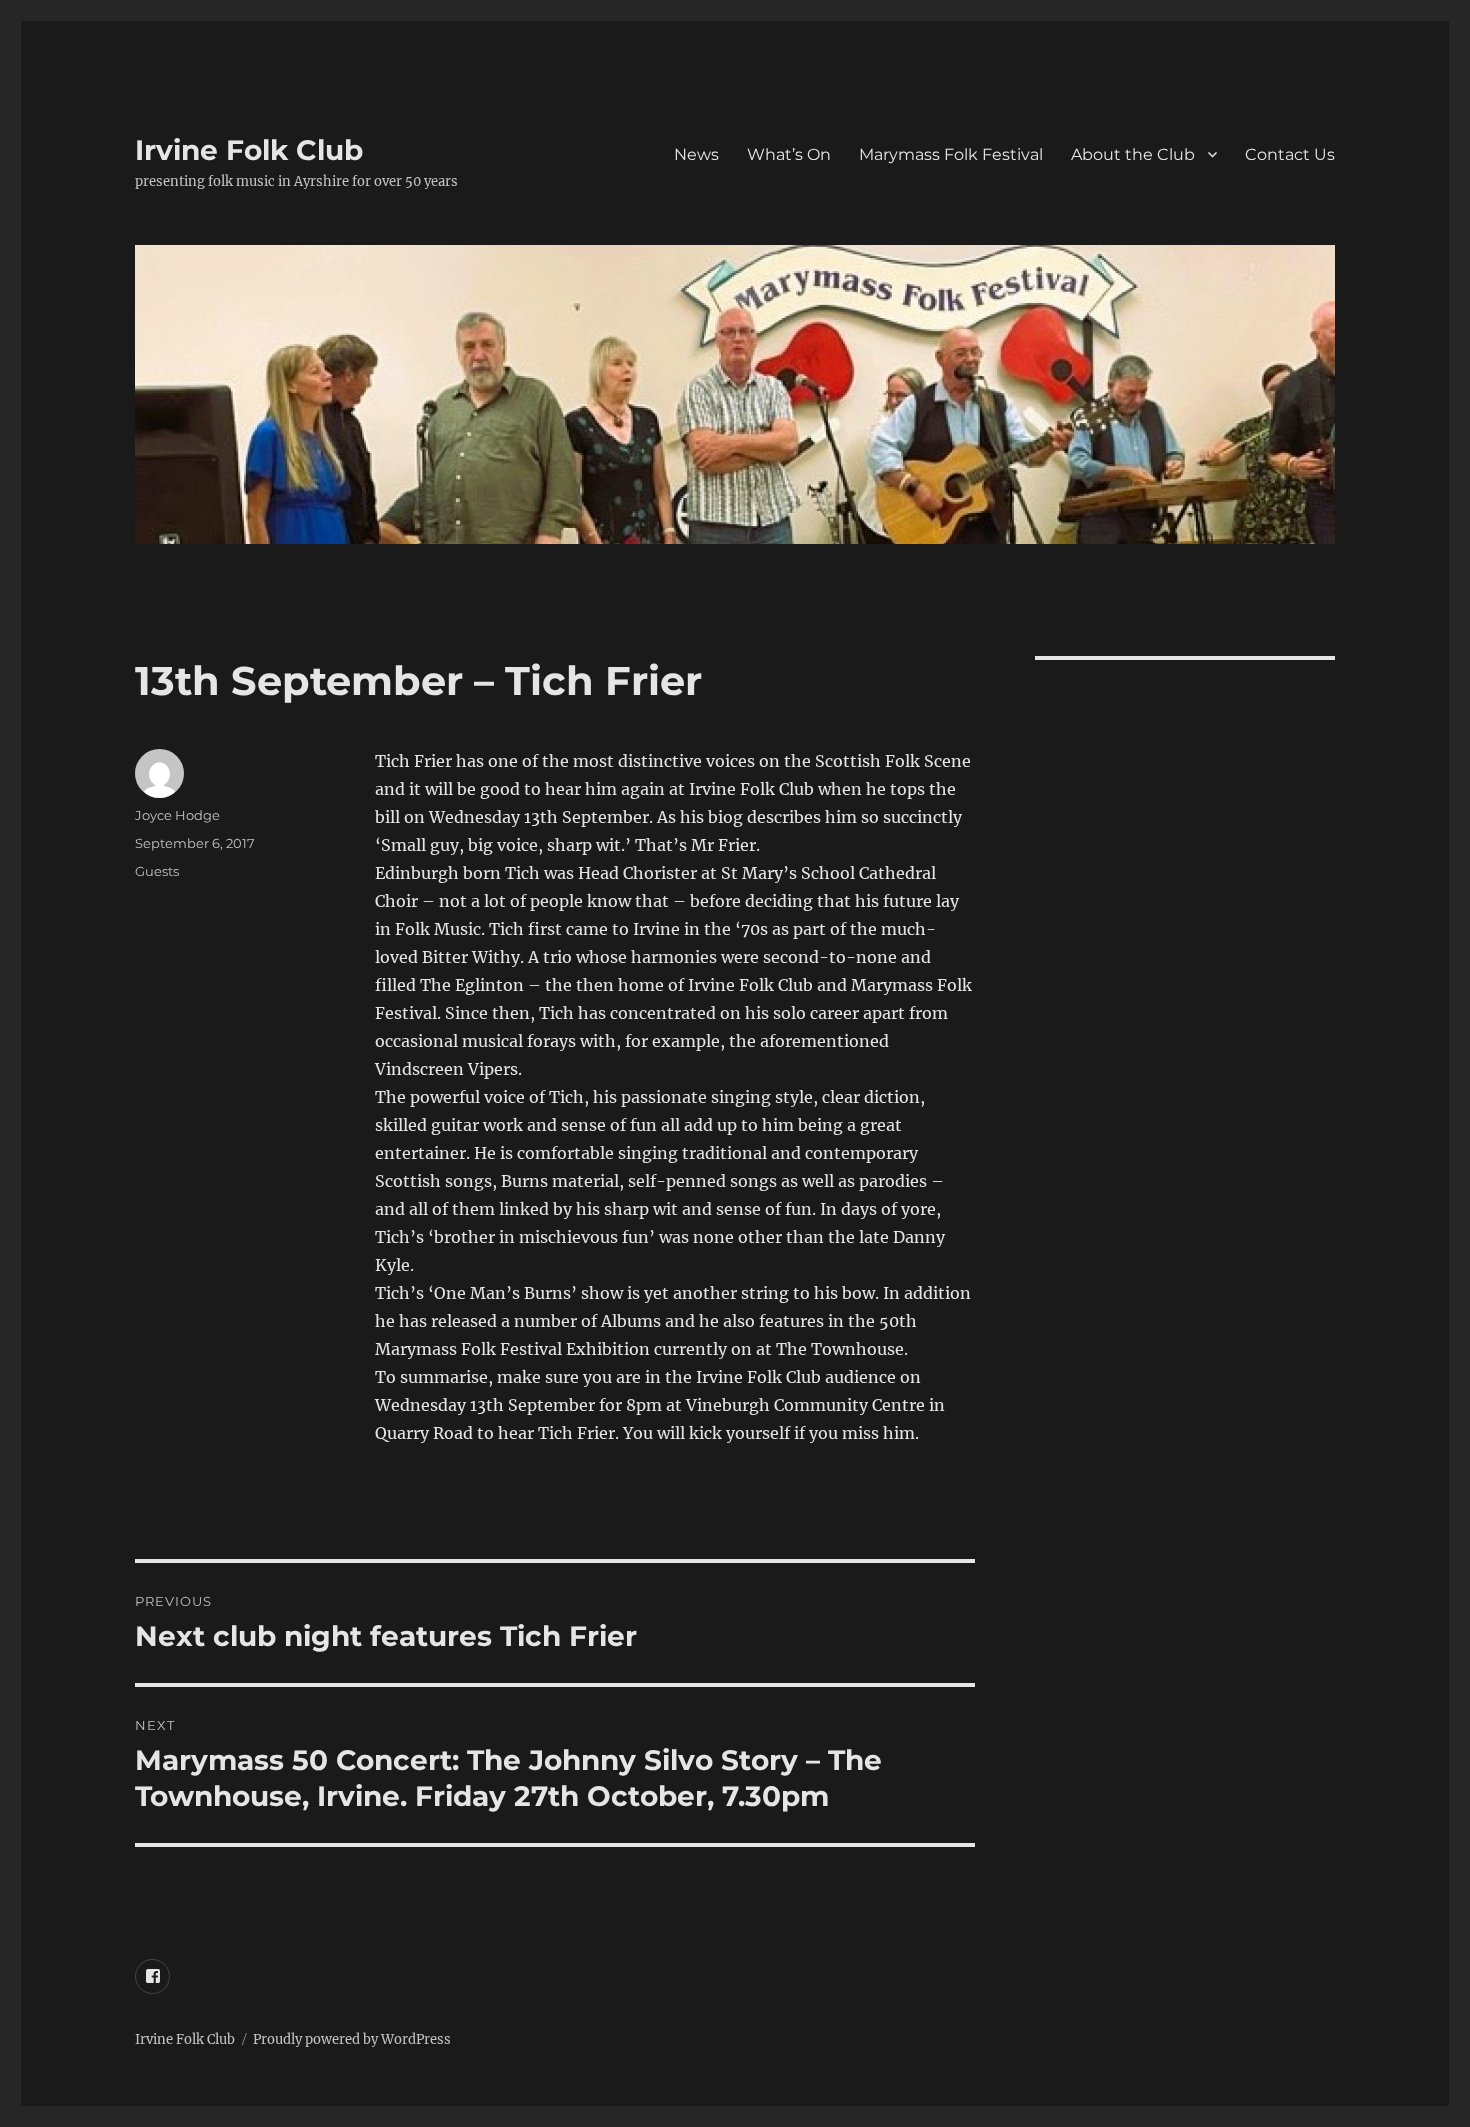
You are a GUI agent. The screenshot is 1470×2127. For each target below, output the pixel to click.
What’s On (789, 154)
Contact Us (1290, 154)
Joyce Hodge (177, 815)
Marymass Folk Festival (951, 154)
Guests (157, 871)
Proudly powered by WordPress (352, 2039)
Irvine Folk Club (249, 150)
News (696, 154)
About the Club (1133, 154)
